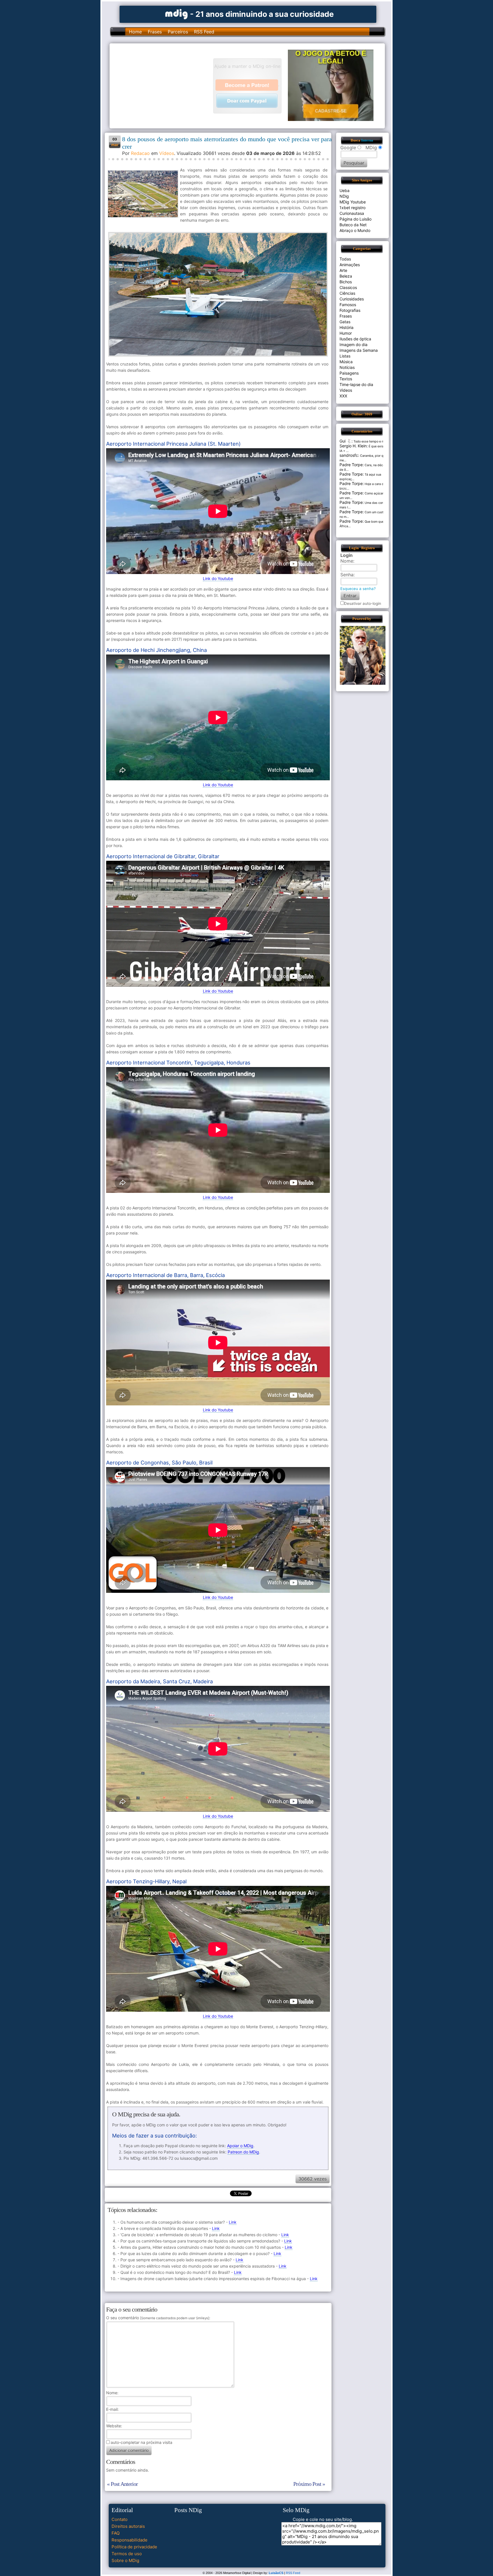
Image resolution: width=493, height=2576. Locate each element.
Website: (114, 2426)
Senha (347, 575)
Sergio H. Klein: (354, 446)
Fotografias (350, 310)
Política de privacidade (134, 2547)
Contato (120, 2519)
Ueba (345, 190)
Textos (346, 379)
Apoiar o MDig (240, 2146)
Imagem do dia (353, 345)
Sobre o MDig (125, 2560)
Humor (346, 333)
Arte (343, 270)
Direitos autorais (128, 2526)
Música (346, 362)
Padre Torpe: (352, 465)
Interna (367, 140)
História (346, 327)
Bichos (346, 282)
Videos (346, 390)
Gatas (345, 322)
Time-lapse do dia (356, 384)
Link (233, 2222)
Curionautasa (352, 213)
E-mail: (112, 2409)
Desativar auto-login (363, 603)
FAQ (116, 2533)
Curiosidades (352, 299)
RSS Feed (204, 32)
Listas (345, 356)
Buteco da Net (353, 225)
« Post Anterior (122, 2484)
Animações (350, 265)
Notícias (347, 367)
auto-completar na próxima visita (142, 2442)
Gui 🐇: (346, 441)
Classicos (348, 287)
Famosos (348, 305)
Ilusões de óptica (355, 339)
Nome (112, 2393)
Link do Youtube (218, 578)
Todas (345, 259)
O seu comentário (158, 2318)
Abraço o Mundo (355, 230)
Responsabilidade (130, 2540)
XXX (343, 396)
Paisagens (349, 373)
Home (135, 32)
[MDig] (177, 14)
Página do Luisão (355, 219)
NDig (344, 196)
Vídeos (167, 153)
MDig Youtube (353, 202)
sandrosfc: (349, 455)
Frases (155, 32)
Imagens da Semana (359, 350)
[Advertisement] (164, 85)
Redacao (140, 153)
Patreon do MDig (243, 2152)
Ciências (347, 293)
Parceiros (178, 32)
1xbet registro (352, 208)
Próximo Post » (309, 2484)
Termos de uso (127, 2554)
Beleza (346, 276)
